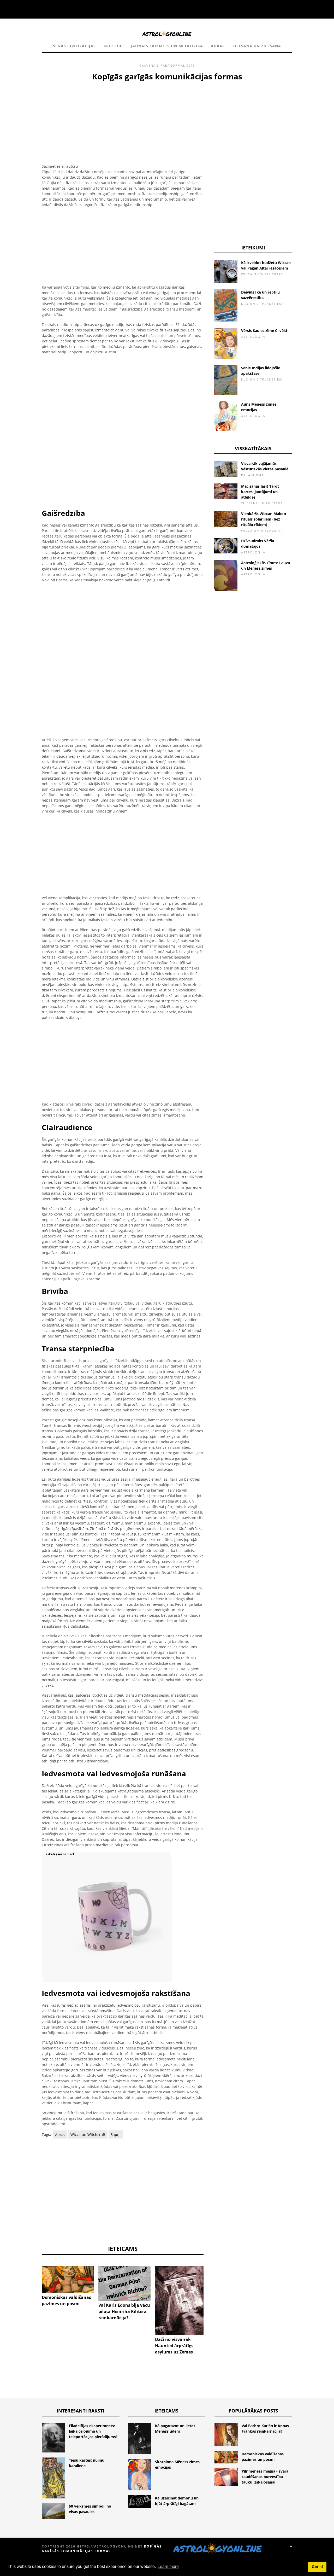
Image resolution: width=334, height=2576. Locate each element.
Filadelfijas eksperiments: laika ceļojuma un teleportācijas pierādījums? (93, 2431)
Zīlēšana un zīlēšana (257, 46)
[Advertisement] (123, 121)
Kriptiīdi (113, 46)
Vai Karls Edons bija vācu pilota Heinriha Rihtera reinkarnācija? (124, 2311)
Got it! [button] (317, 2567)
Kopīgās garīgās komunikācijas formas (102, 2549)
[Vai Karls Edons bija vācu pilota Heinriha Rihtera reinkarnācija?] (124, 2283)
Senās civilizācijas (74, 46)
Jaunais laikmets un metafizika (167, 46)
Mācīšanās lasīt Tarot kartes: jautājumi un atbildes (260, 492)
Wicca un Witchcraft (88, 2134)
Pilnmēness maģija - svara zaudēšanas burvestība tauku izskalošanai (265, 2477)
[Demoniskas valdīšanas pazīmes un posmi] (68, 2279)
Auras (218, 46)
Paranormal (173, 65)
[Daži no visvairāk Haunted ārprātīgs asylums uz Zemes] (181, 2300)
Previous (34, 2286)
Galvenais (149, 65)
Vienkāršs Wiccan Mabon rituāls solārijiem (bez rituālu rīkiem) (264, 519)
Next (211, 2286)
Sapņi (116, 2134)
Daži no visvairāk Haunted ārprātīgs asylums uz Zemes (174, 2346)
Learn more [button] (168, 2566)
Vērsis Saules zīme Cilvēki (264, 331)
